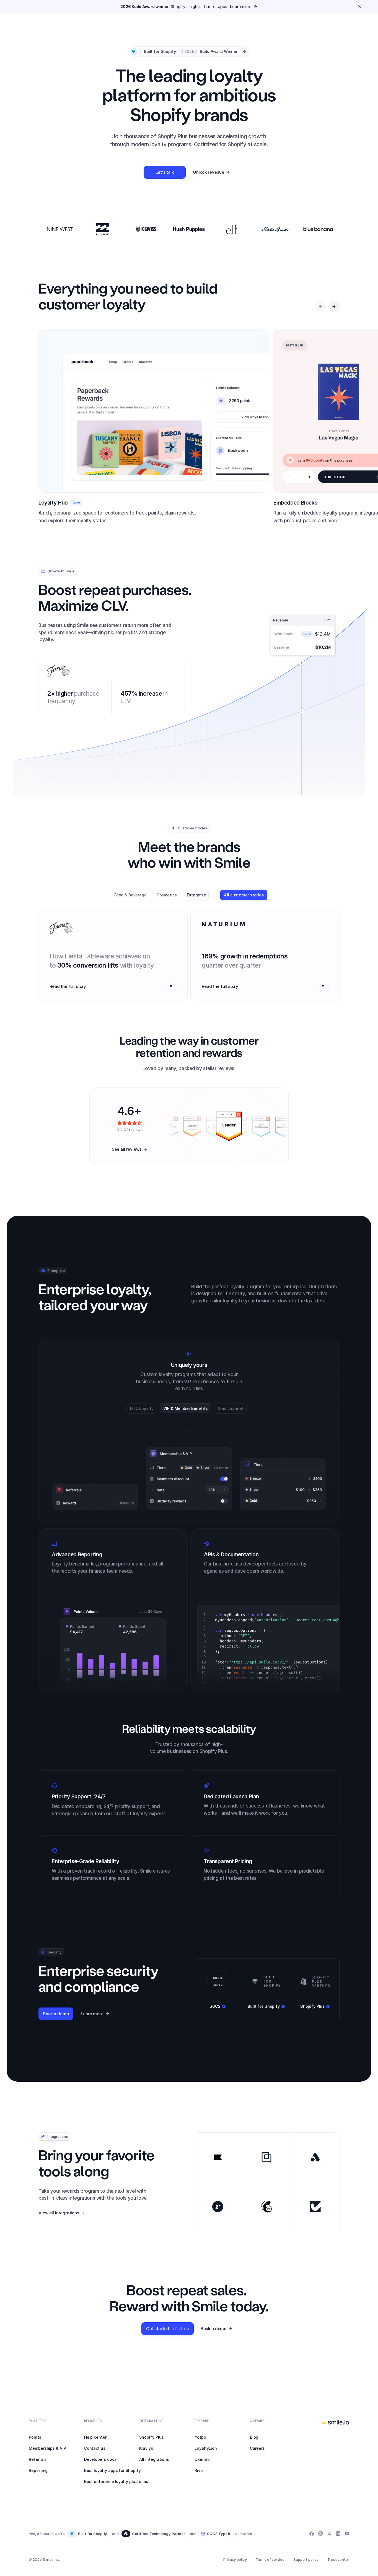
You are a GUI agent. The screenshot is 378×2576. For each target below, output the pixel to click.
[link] (189, 7)
